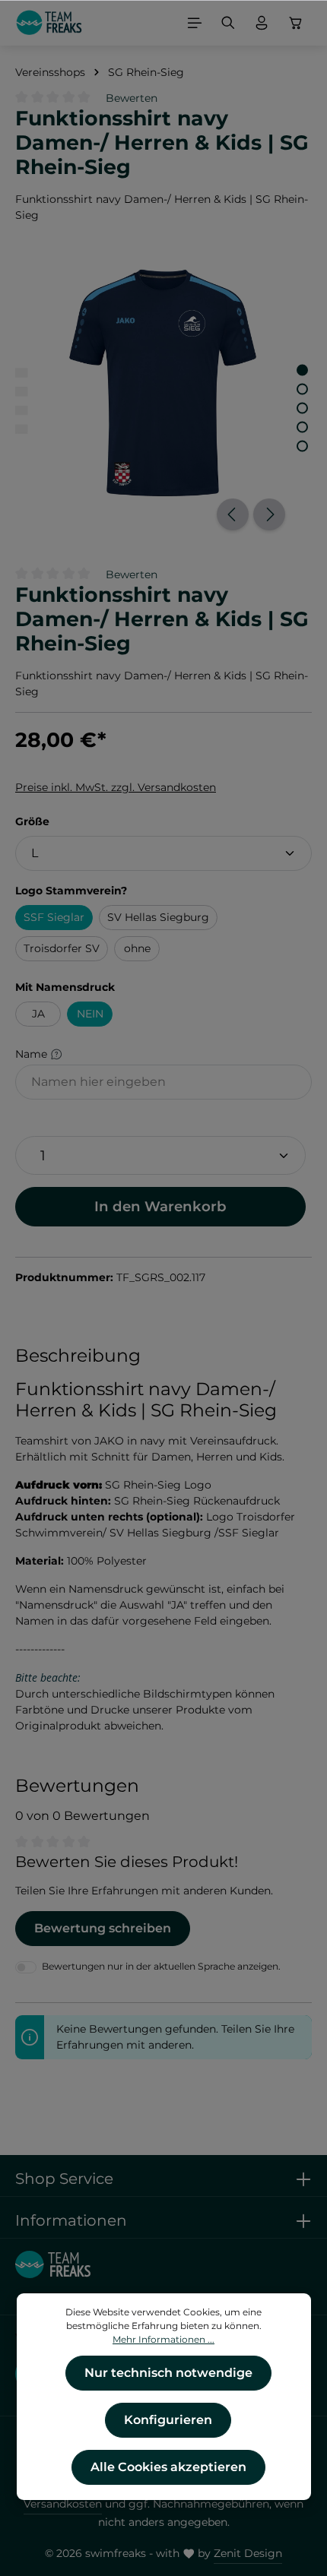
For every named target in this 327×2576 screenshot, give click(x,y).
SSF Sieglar (54, 917)
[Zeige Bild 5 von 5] (302, 446)
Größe (32, 821)
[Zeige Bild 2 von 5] (302, 389)
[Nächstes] (269, 514)
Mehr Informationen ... (163, 2339)
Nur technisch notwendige (168, 2373)
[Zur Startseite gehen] (49, 23)
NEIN (90, 1014)
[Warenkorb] (296, 23)
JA (38, 1014)
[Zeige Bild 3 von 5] (302, 408)
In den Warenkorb (160, 1206)
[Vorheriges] (233, 514)
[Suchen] (228, 23)
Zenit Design (248, 2553)
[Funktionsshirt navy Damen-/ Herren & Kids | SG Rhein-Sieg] (163, 383)
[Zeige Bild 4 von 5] (302, 427)
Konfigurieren (168, 2420)
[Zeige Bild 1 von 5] (302, 370)
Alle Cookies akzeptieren (168, 2467)
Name (33, 1054)
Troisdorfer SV (62, 948)
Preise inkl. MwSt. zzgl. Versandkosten (116, 787)
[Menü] (195, 23)
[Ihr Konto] (262, 23)
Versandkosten (63, 2504)
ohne (137, 948)
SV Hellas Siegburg (158, 917)
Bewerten (132, 98)
